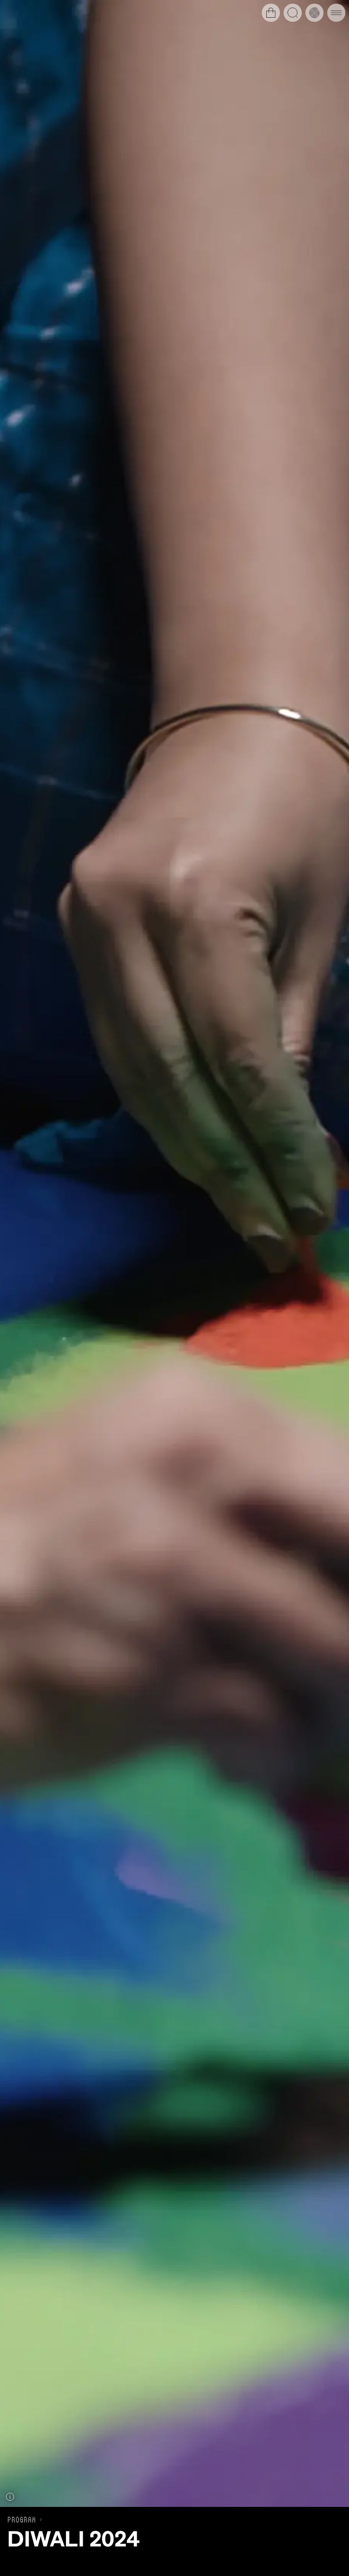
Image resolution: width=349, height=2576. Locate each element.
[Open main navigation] (336, 13)
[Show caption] (10, 2497)
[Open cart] (271, 13)
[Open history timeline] (314, 13)
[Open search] (293, 13)
